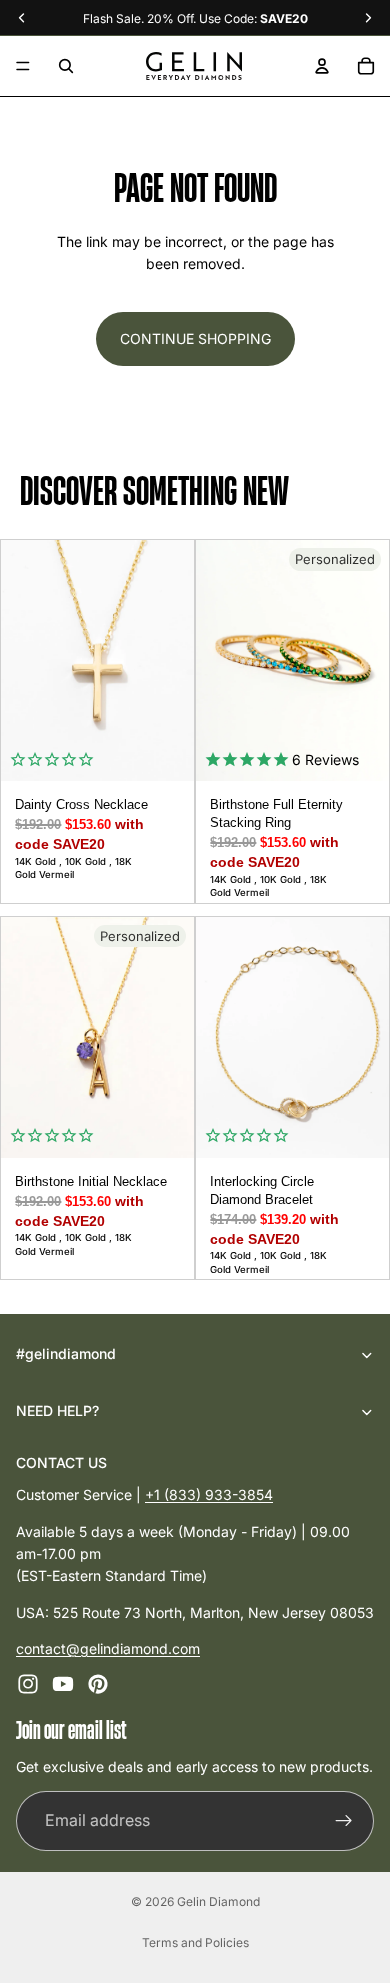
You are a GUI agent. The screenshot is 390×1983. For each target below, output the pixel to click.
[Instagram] (28, 1684)
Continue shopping (195, 338)
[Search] (66, 66)
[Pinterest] (98, 1684)
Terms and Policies (195, 1942)
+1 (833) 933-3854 (209, 1494)
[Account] (322, 66)
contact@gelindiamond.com (108, 1648)
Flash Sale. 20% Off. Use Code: (195, 18)
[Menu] (23, 66)
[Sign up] (344, 1821)
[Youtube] (63, 1684)
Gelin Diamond (218, 1901)
